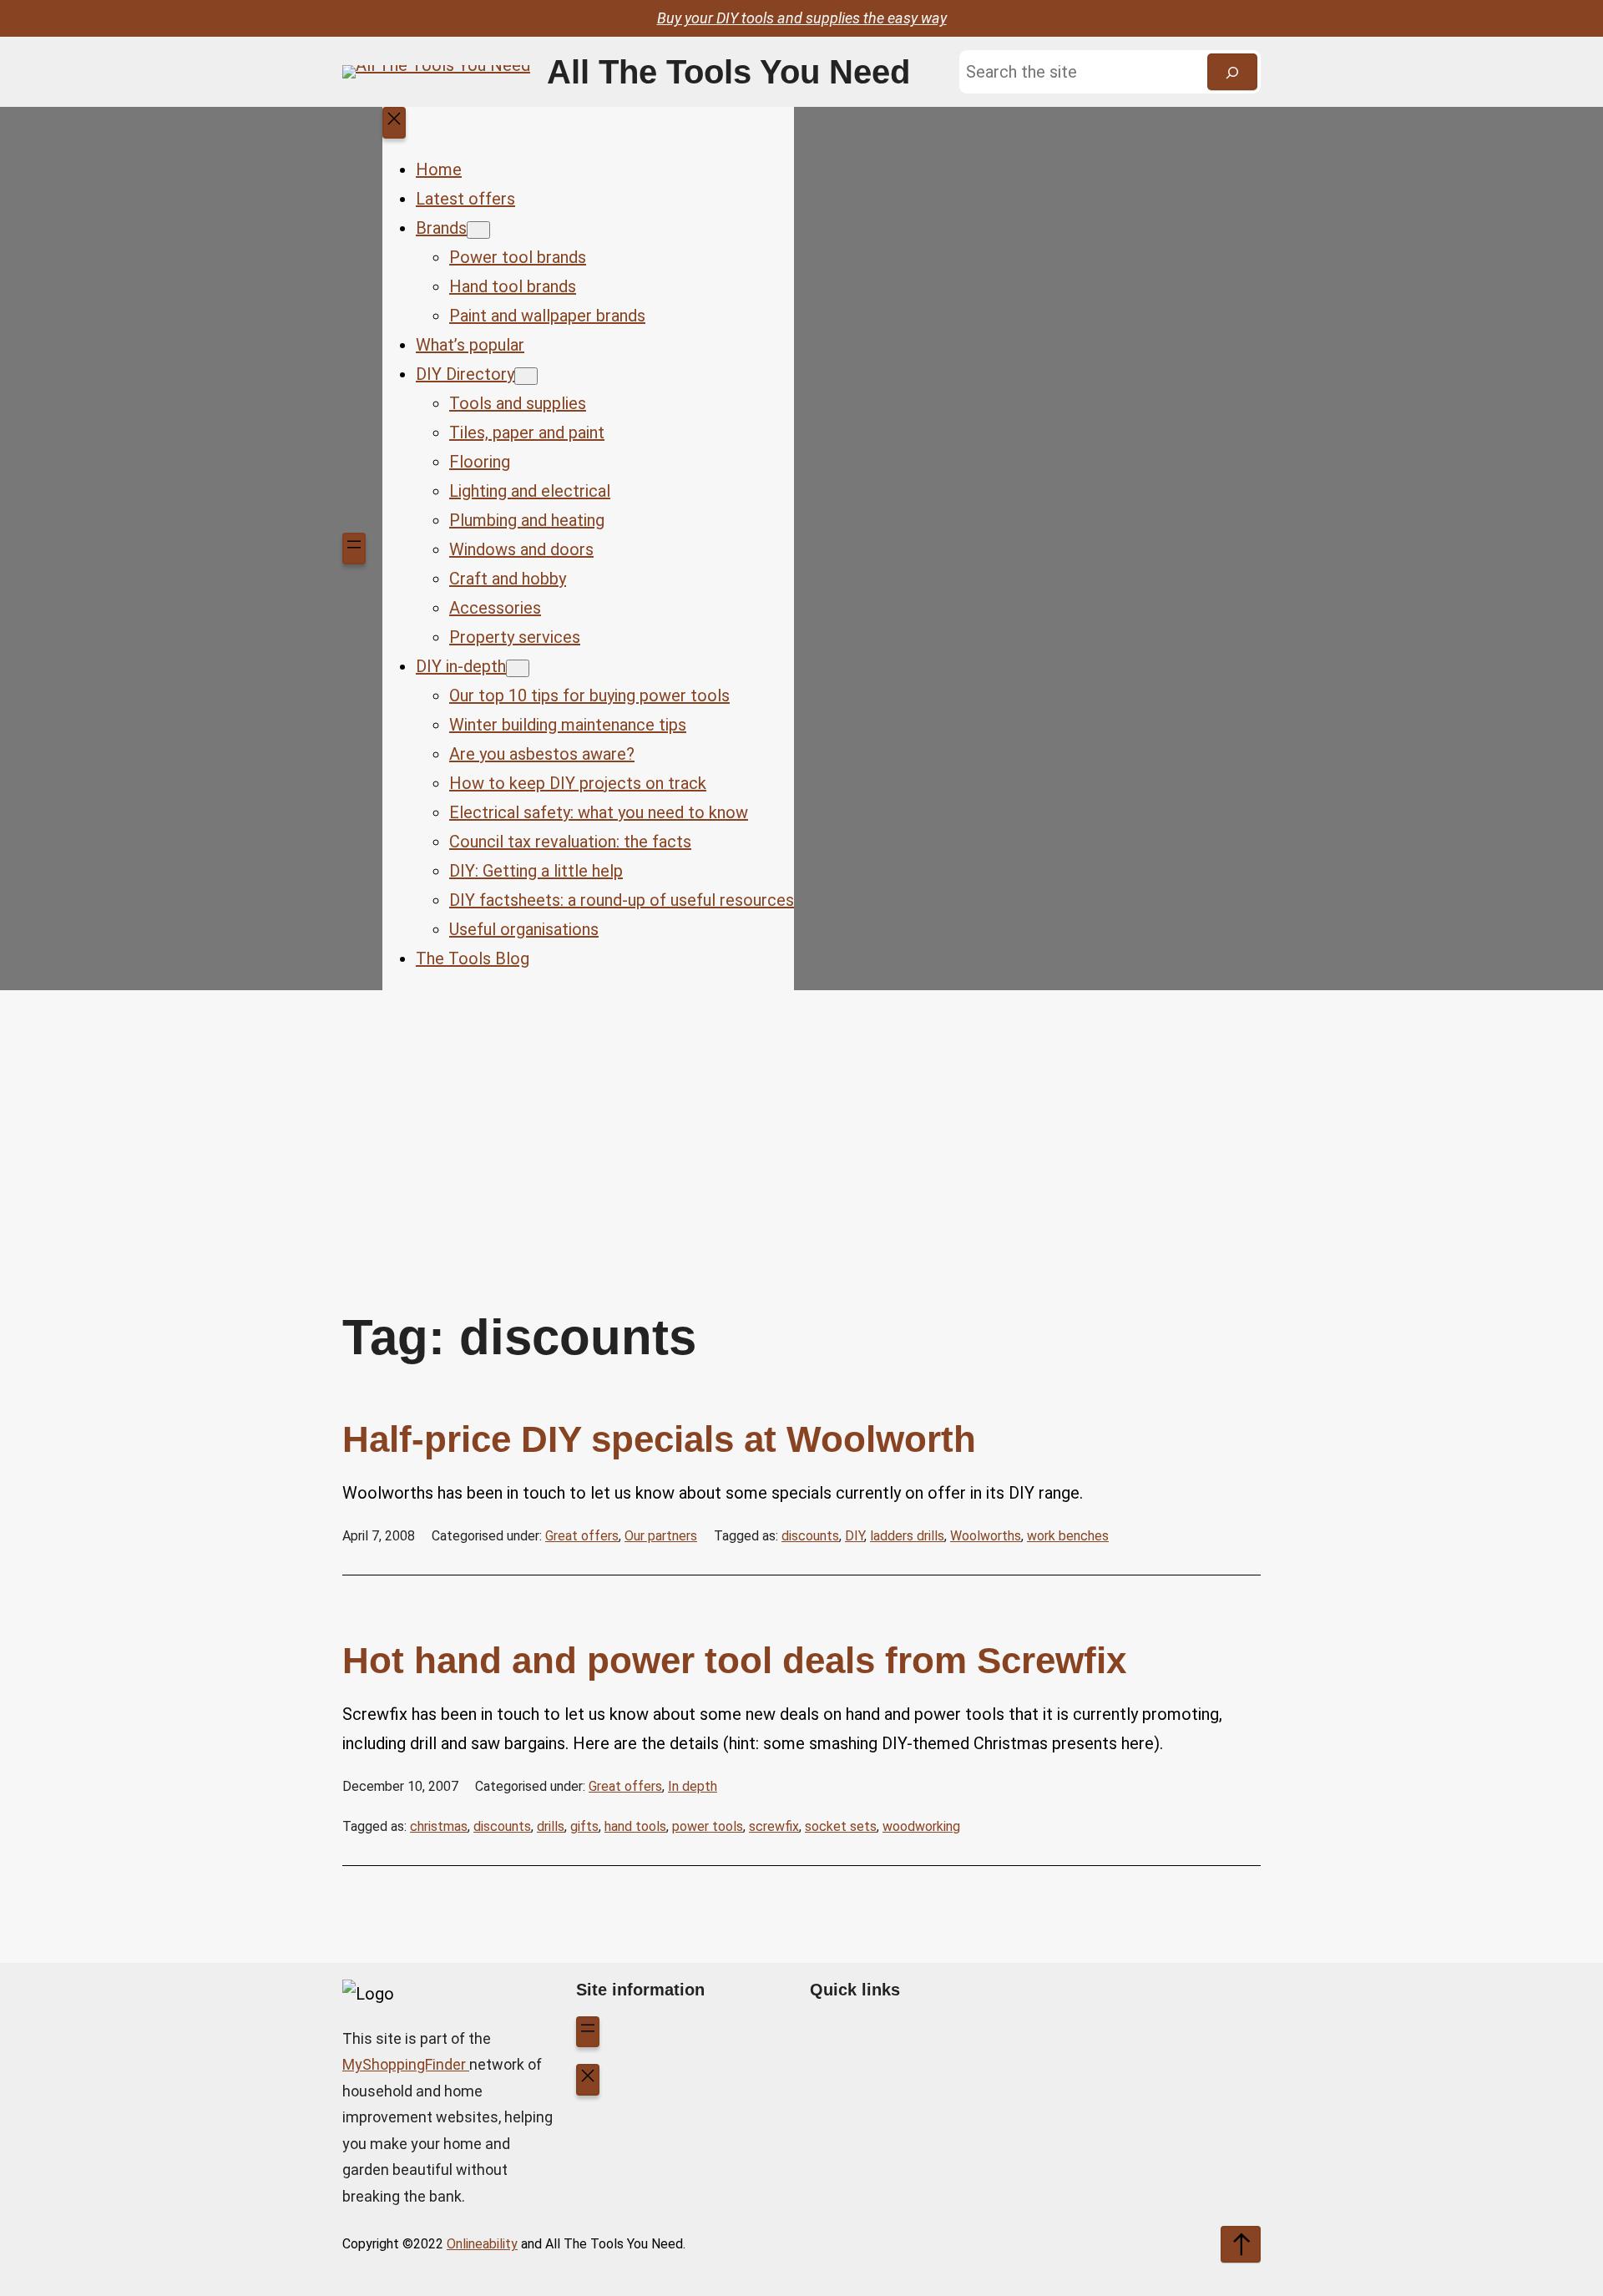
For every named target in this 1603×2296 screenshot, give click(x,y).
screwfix (774, 1826)
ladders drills (907, 1536)
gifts (584, 1826)
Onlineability (482, 2244)
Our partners (661, 1536)
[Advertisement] (801, 1124)
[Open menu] (354, 549)
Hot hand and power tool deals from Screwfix (734, 1660)
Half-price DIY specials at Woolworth (659, 1439)
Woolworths (986, 1536)
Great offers (582, 1536)
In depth (693, 1786)
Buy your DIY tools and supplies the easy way (802, 18)
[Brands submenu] (478, 230)
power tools (708, 1826)
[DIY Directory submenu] (526, 376)
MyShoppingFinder (406, 2064)
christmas (439, 1826)
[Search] (1232, 72)
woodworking (921, 1826)
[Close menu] (394, 123)
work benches (1068, 1536)
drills (551, 1826)
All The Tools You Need (728, 72)
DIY (855, 1536)
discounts (810, 1536)
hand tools (635, 1826)
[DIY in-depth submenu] (518, 668)
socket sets (841, 1826)
